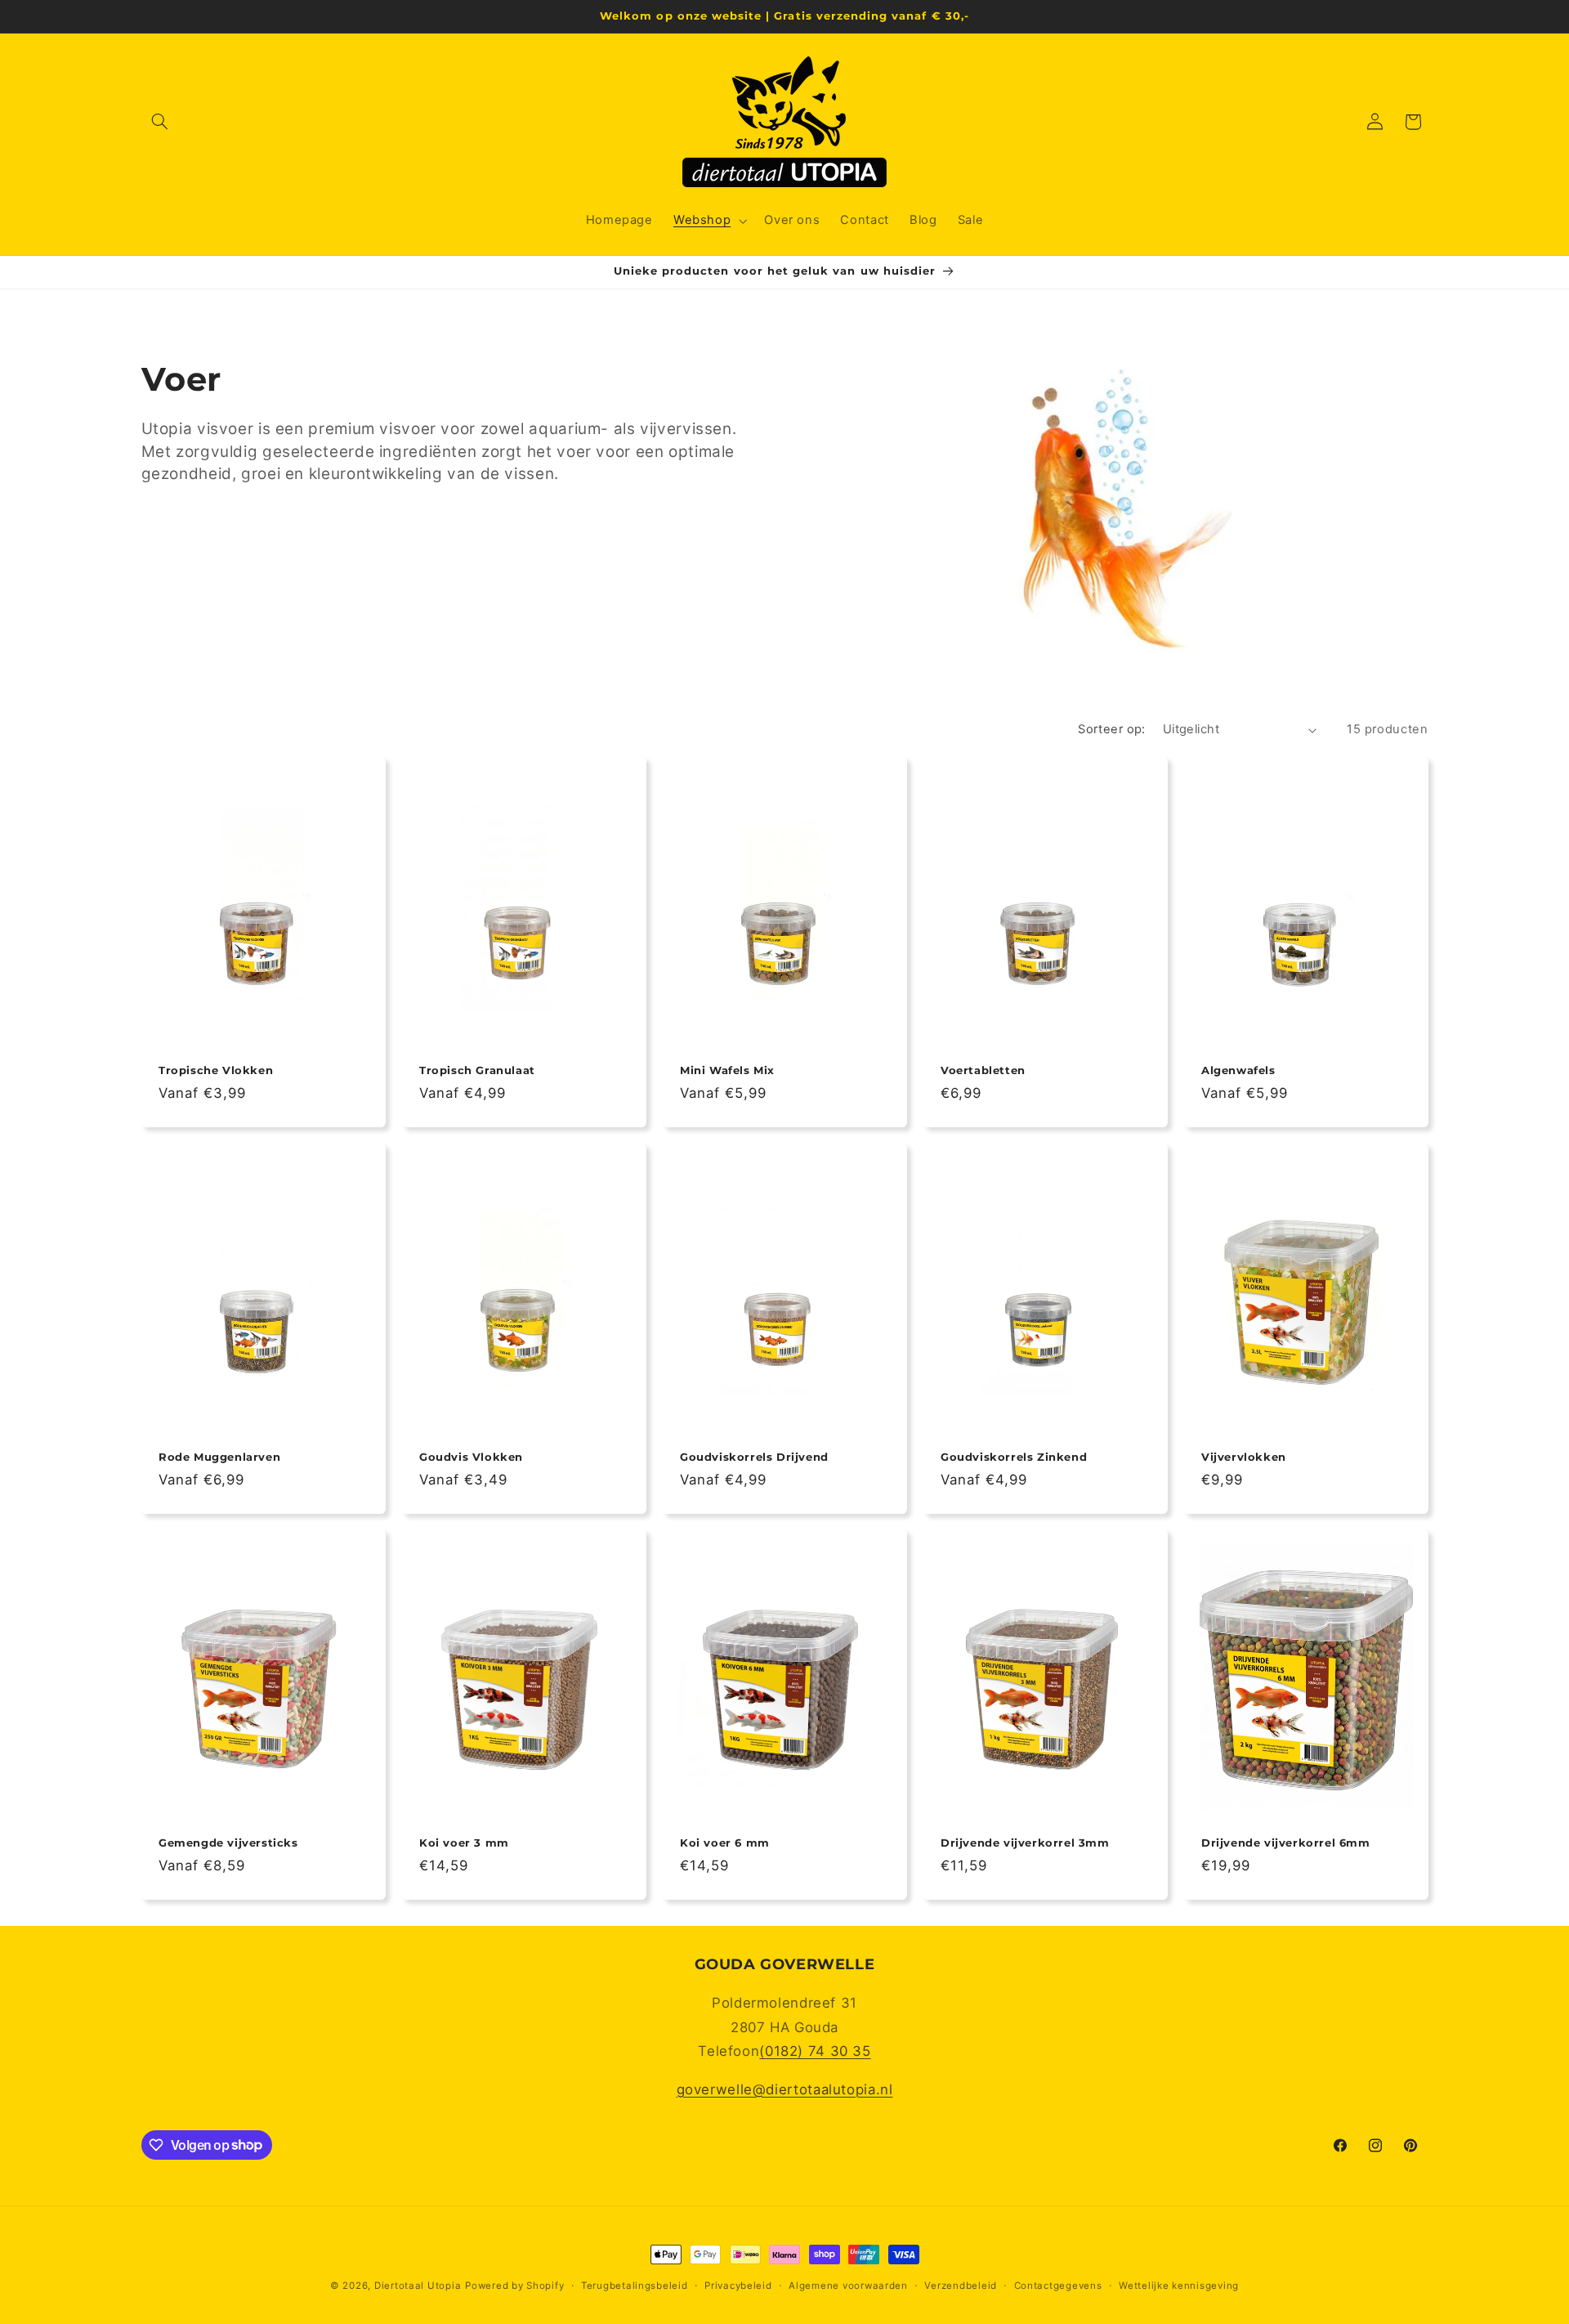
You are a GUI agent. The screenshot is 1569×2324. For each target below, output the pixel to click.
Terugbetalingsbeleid (635, 2286)
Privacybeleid (738, 2286)
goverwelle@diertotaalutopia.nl (785, 2089)
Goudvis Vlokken (471, 1457)
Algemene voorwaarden (848, 2286)
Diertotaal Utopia (418, 2286)
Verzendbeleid (961, 2286)
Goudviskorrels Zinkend (1014, 1457)
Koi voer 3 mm (464, 1843)
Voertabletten (983, 1070)
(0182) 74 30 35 (815, 2051)
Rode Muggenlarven (219, 1457)
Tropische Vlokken (216, 1070)
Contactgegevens (1058, 2286)
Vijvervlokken (1244, 1457)
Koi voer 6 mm (725, 1843)
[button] (160, 122)
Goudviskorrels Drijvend (754, 1457)
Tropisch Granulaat (477, 1070)
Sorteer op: (1112, 729)
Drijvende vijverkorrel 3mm (1025, 1843)
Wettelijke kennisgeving (1179, 2286)
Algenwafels (1238, 1070)
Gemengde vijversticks (228, 1843)
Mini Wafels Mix (727, 1070)
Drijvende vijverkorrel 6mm (1286, 1843)
